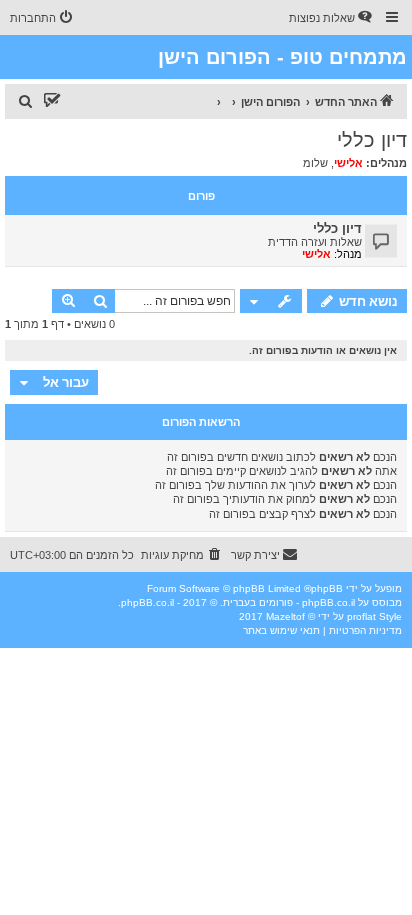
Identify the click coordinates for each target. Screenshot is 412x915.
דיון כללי (372, 140)
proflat (361, 616)
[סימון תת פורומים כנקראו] (52, 102)
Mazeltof (285, 616)
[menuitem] (332, 18)
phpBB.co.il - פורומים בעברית (289, 602)
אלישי (348, 163)
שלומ (315, 163)
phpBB (327, 588)
